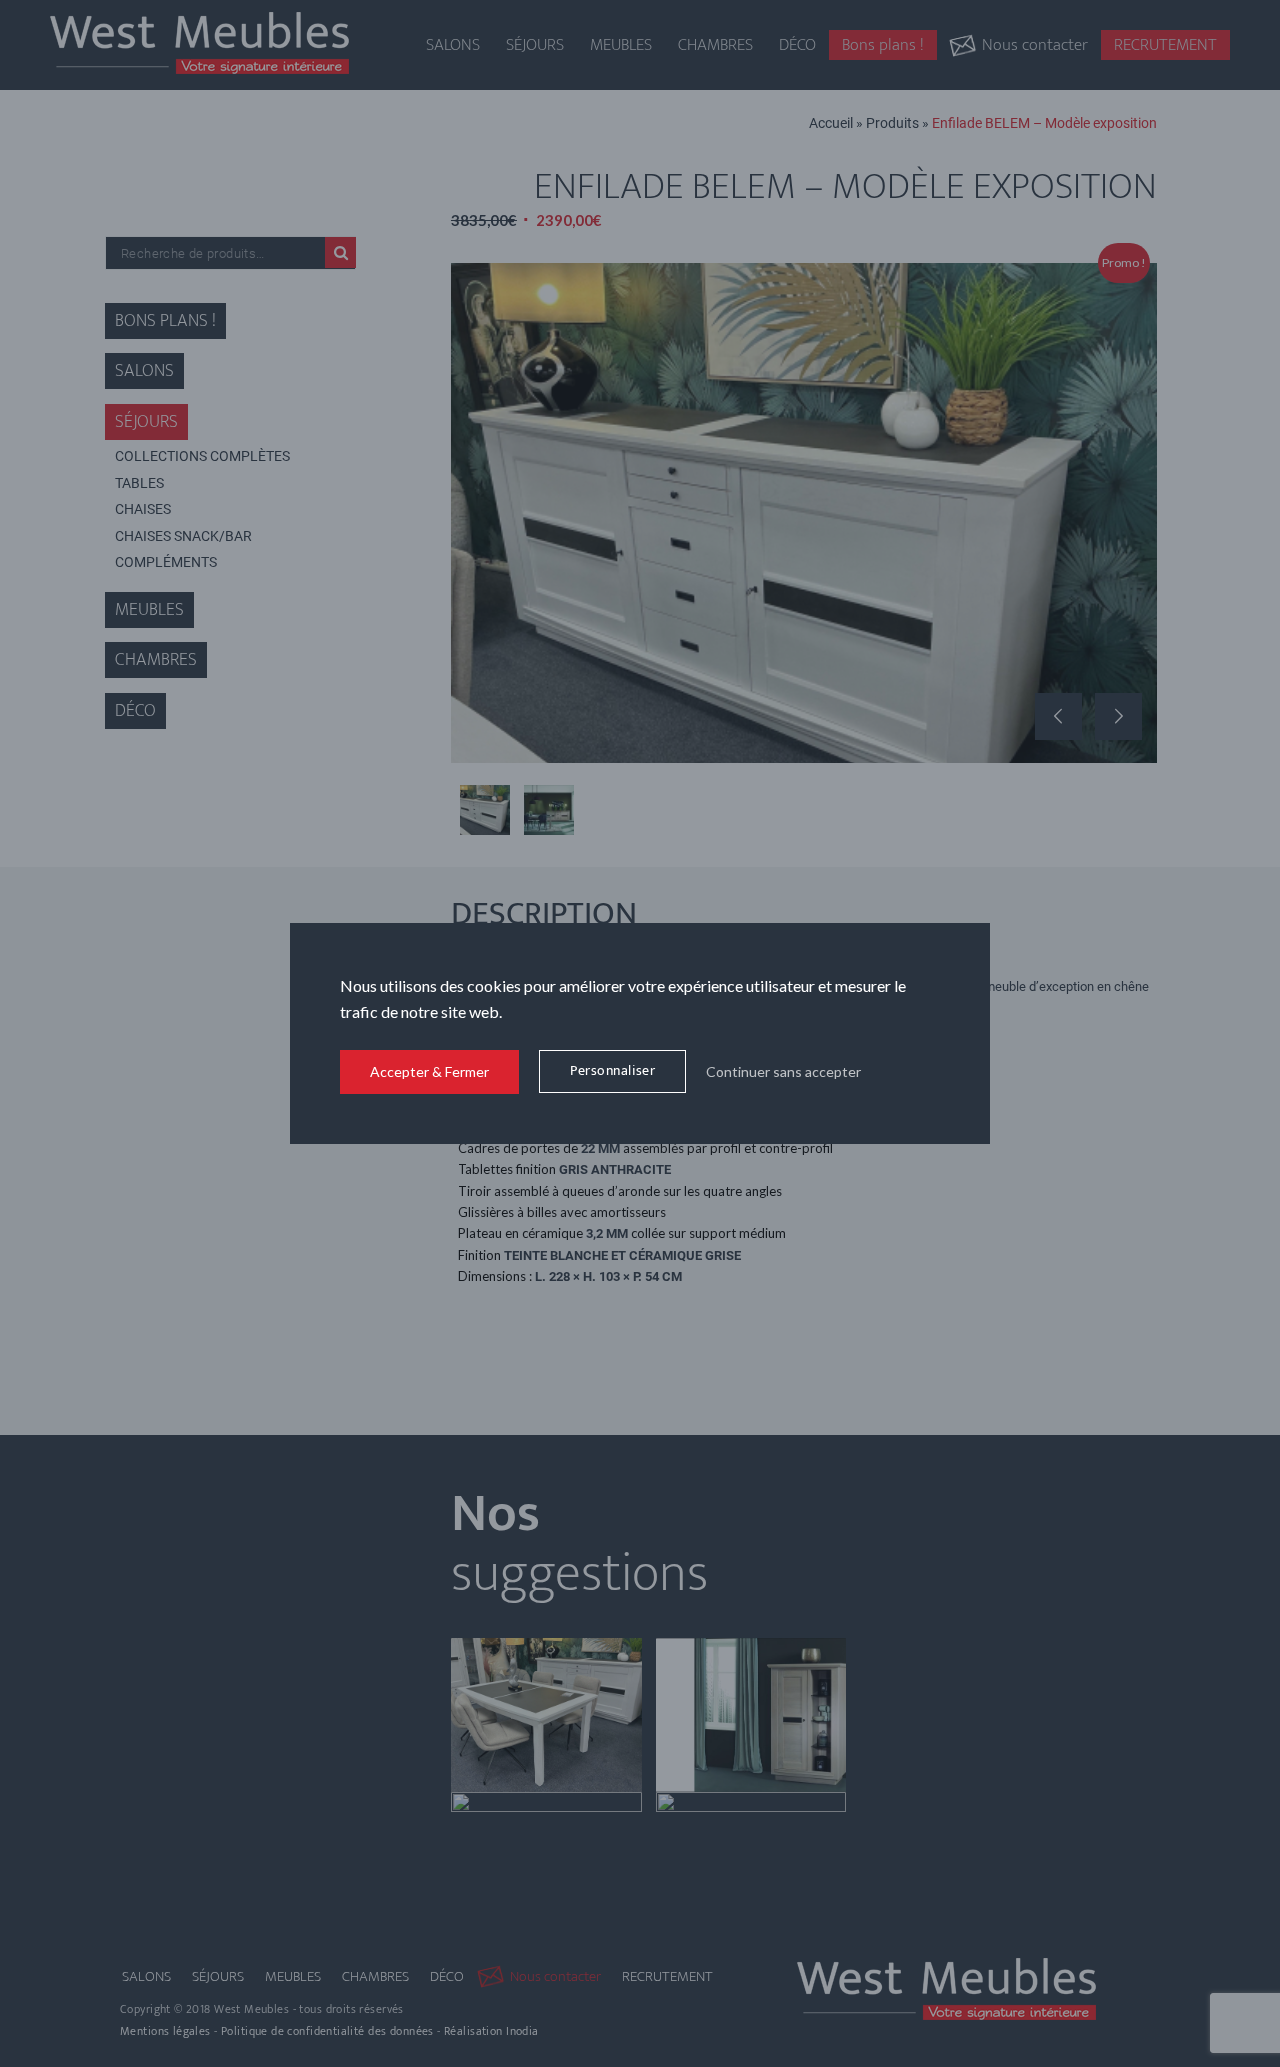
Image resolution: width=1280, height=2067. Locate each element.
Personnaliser (612, 1070)
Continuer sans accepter (783, 1071)
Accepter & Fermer (429, 1071)
